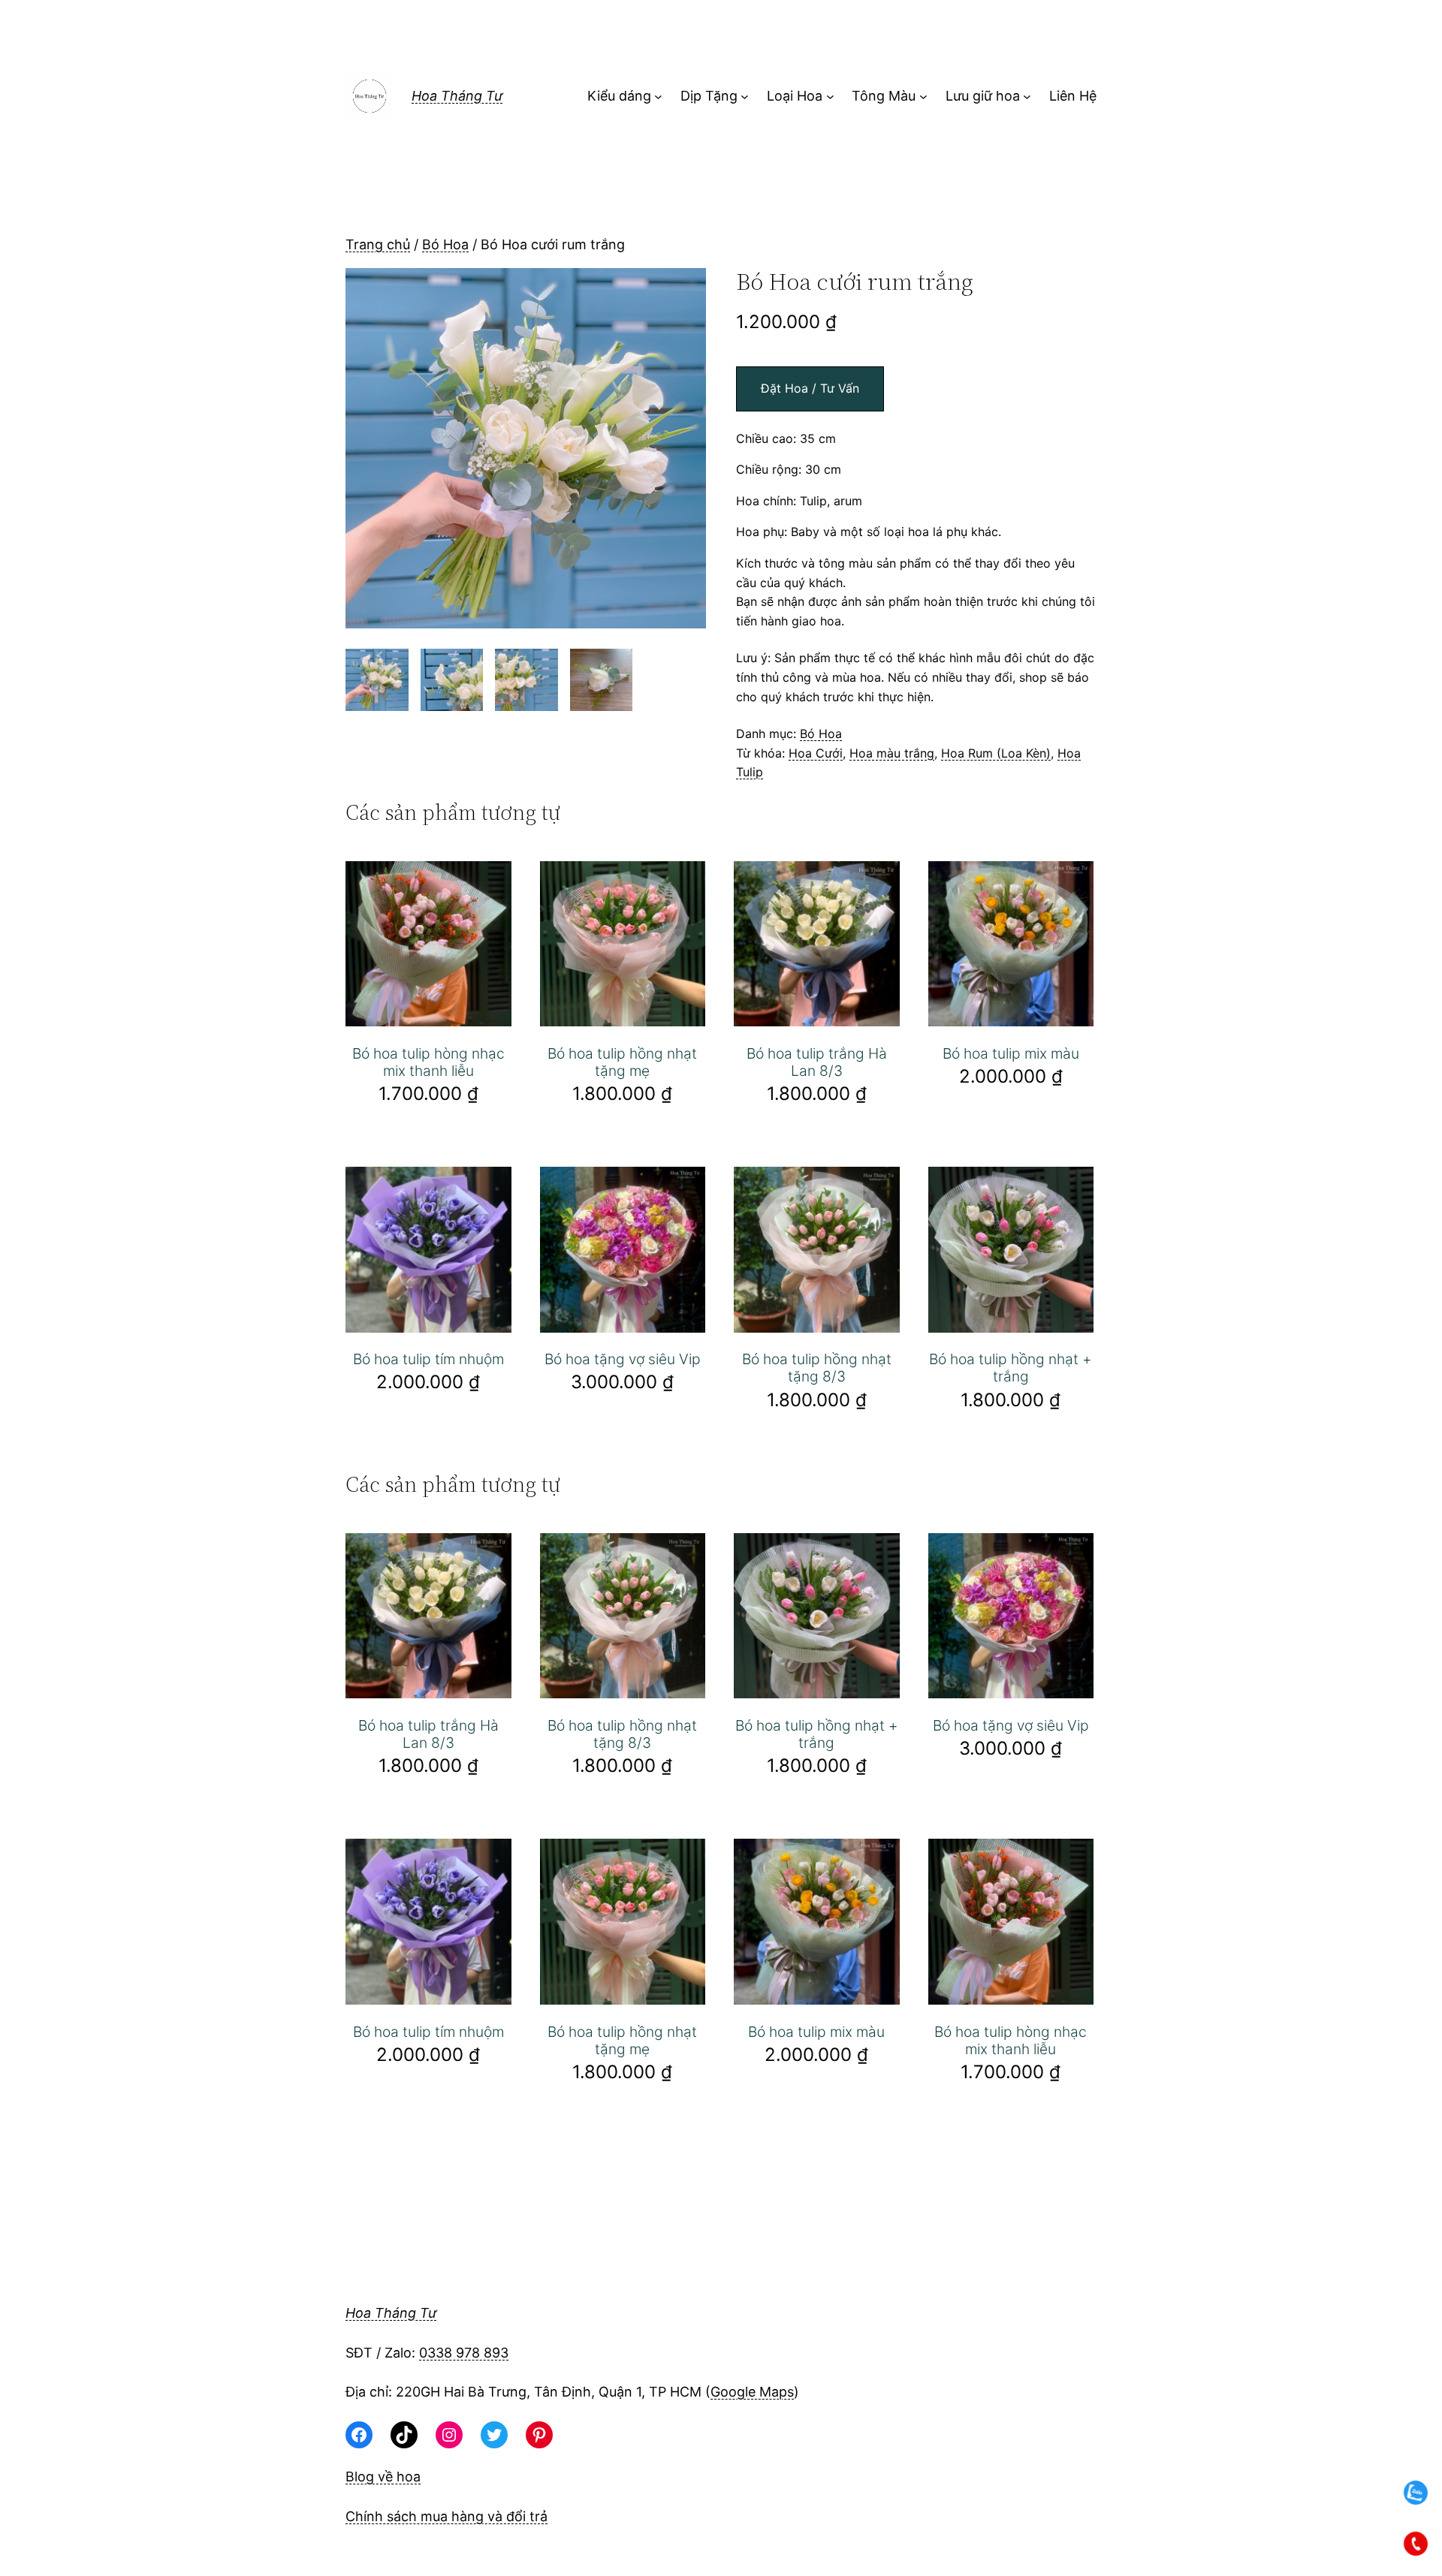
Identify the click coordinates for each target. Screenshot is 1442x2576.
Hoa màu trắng (892, 753)
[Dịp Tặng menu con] (745, 96)
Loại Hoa (795, 96)
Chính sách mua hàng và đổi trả (446, 2516)
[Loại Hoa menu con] (830, 96)
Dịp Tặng (709, 96)
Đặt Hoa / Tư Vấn (810, 388)
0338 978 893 (464, 2353)
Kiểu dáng (619, 96)
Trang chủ (378, 244)
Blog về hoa (383, 2477)
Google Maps (752, 2392)
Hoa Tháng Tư (457, 96)
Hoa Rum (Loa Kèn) (996, 753)
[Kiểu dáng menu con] (658, 96)
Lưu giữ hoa (983, 96)
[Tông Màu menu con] (923, 96)
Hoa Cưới (816, 753)
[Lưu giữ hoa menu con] (1027, 96)
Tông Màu (884, 96)
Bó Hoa (445, 244)
